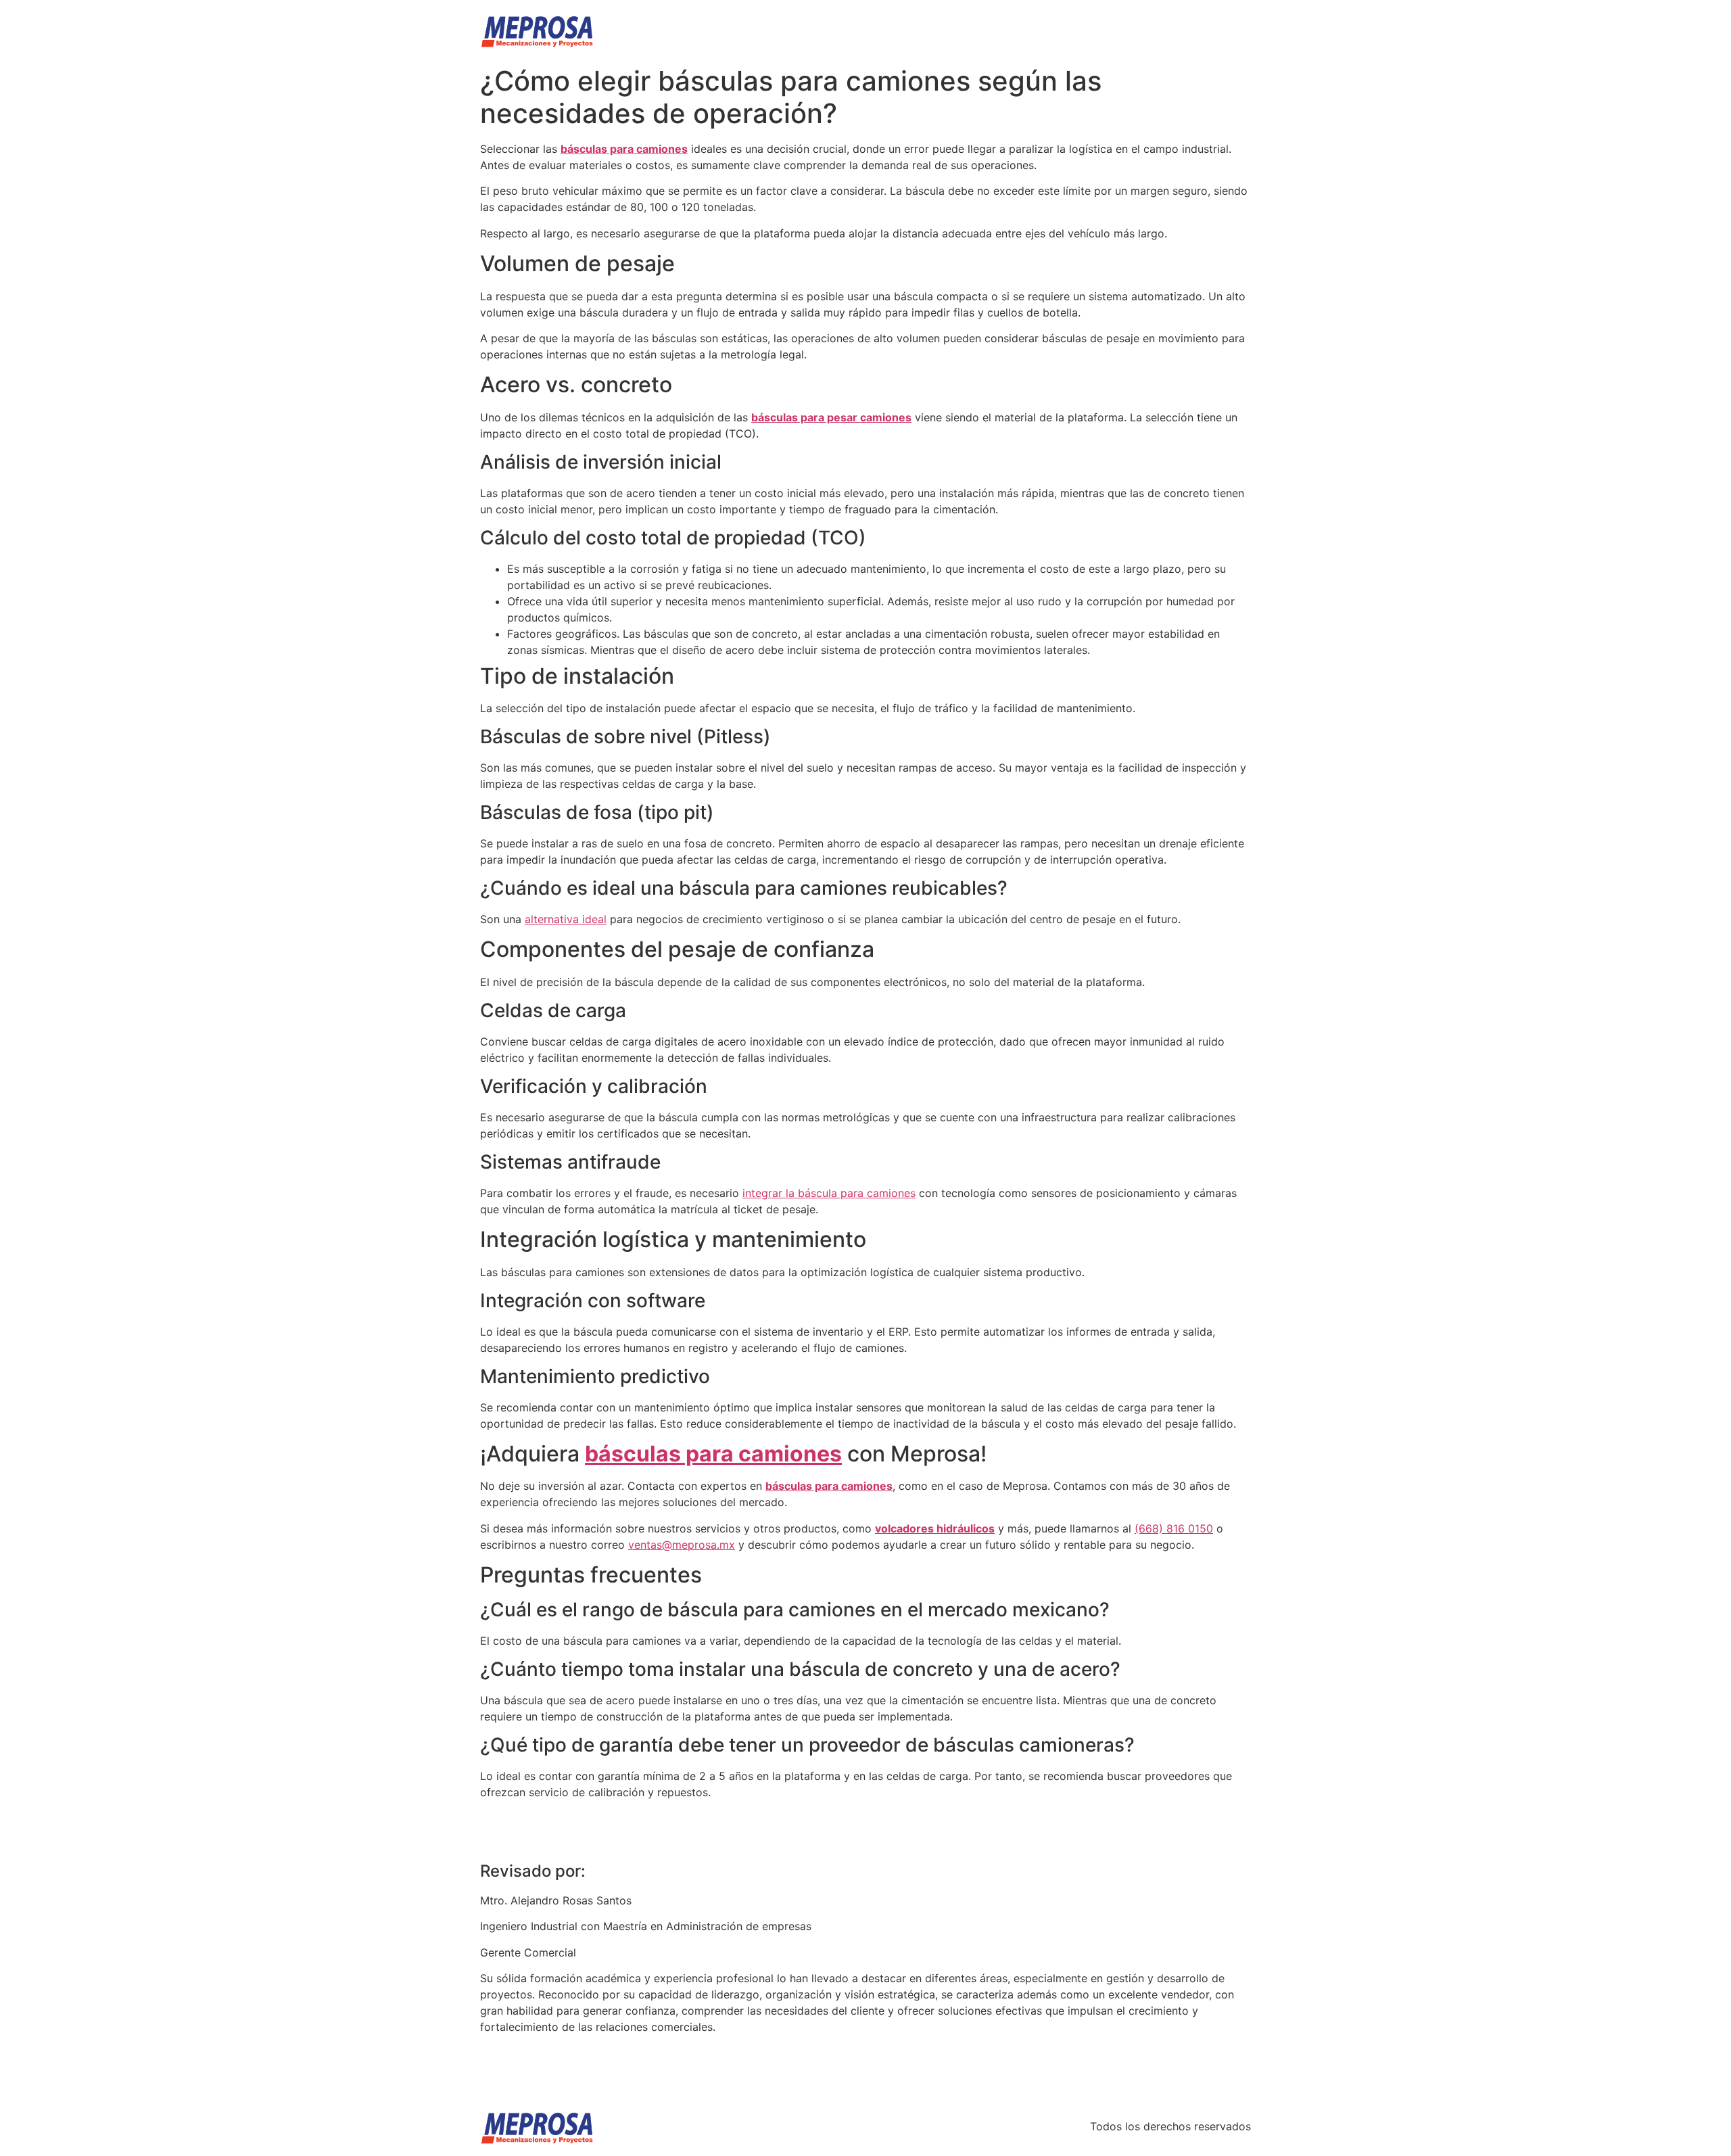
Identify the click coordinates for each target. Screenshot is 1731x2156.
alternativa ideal (566, 919)
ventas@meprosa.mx (682, 1545)
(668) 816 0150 (1174, 1528)
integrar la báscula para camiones (829, 1193)
